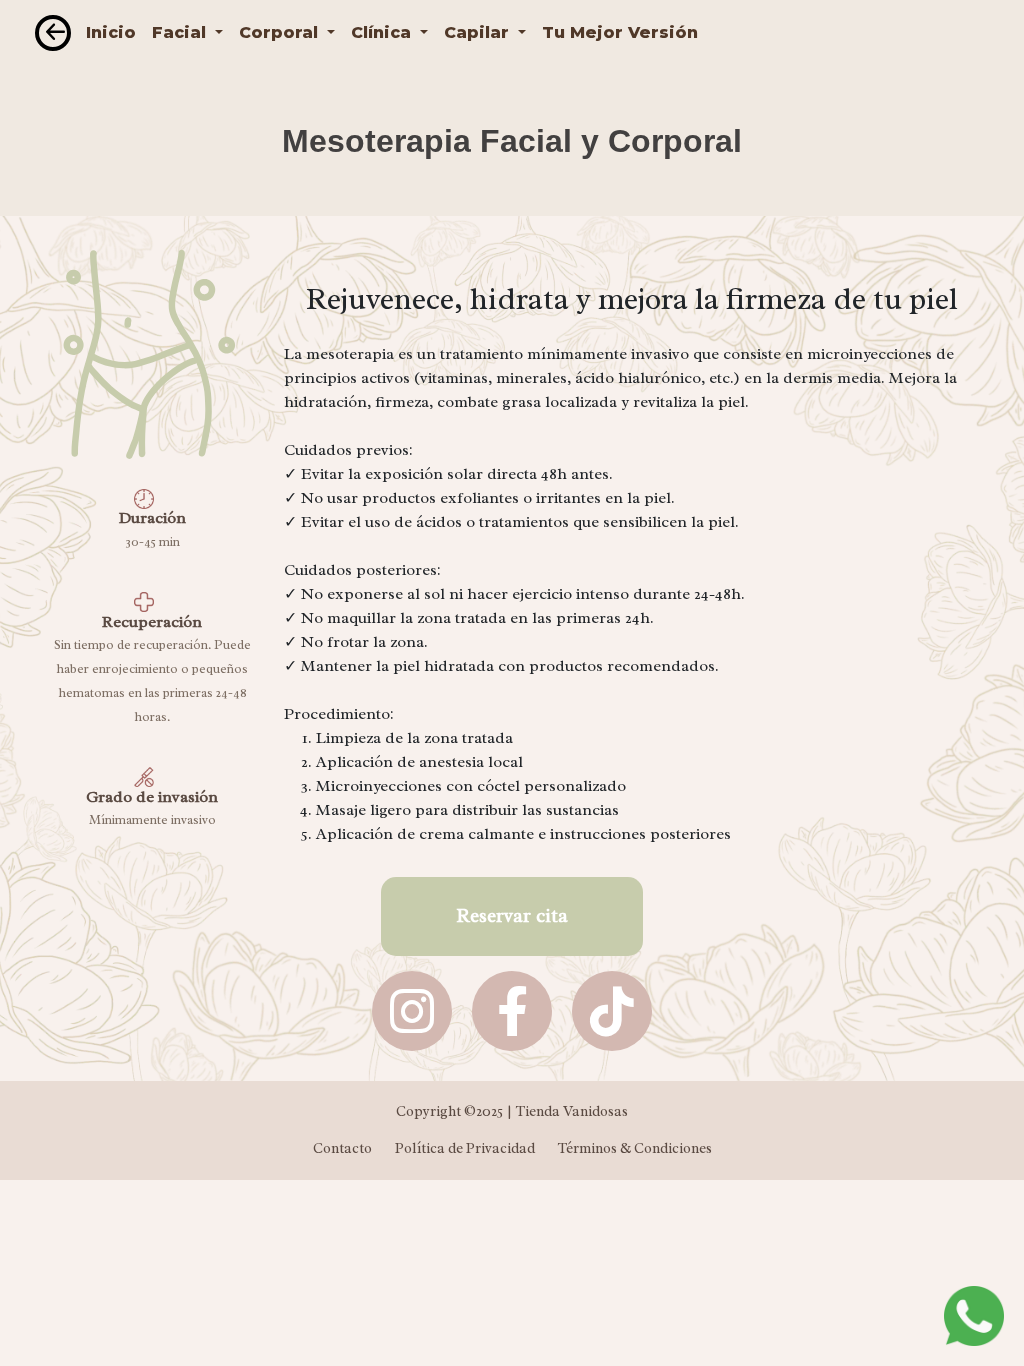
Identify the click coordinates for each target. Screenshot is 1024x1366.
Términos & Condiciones (635, 1148)
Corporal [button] (281, 32)
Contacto (342, 1148)
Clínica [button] (383, 32)
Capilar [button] (479, 32)
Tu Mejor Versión (620, 32)
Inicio (111, 32)
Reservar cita (512, 916)
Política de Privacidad (465, 1148)
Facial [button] (181, 32)
